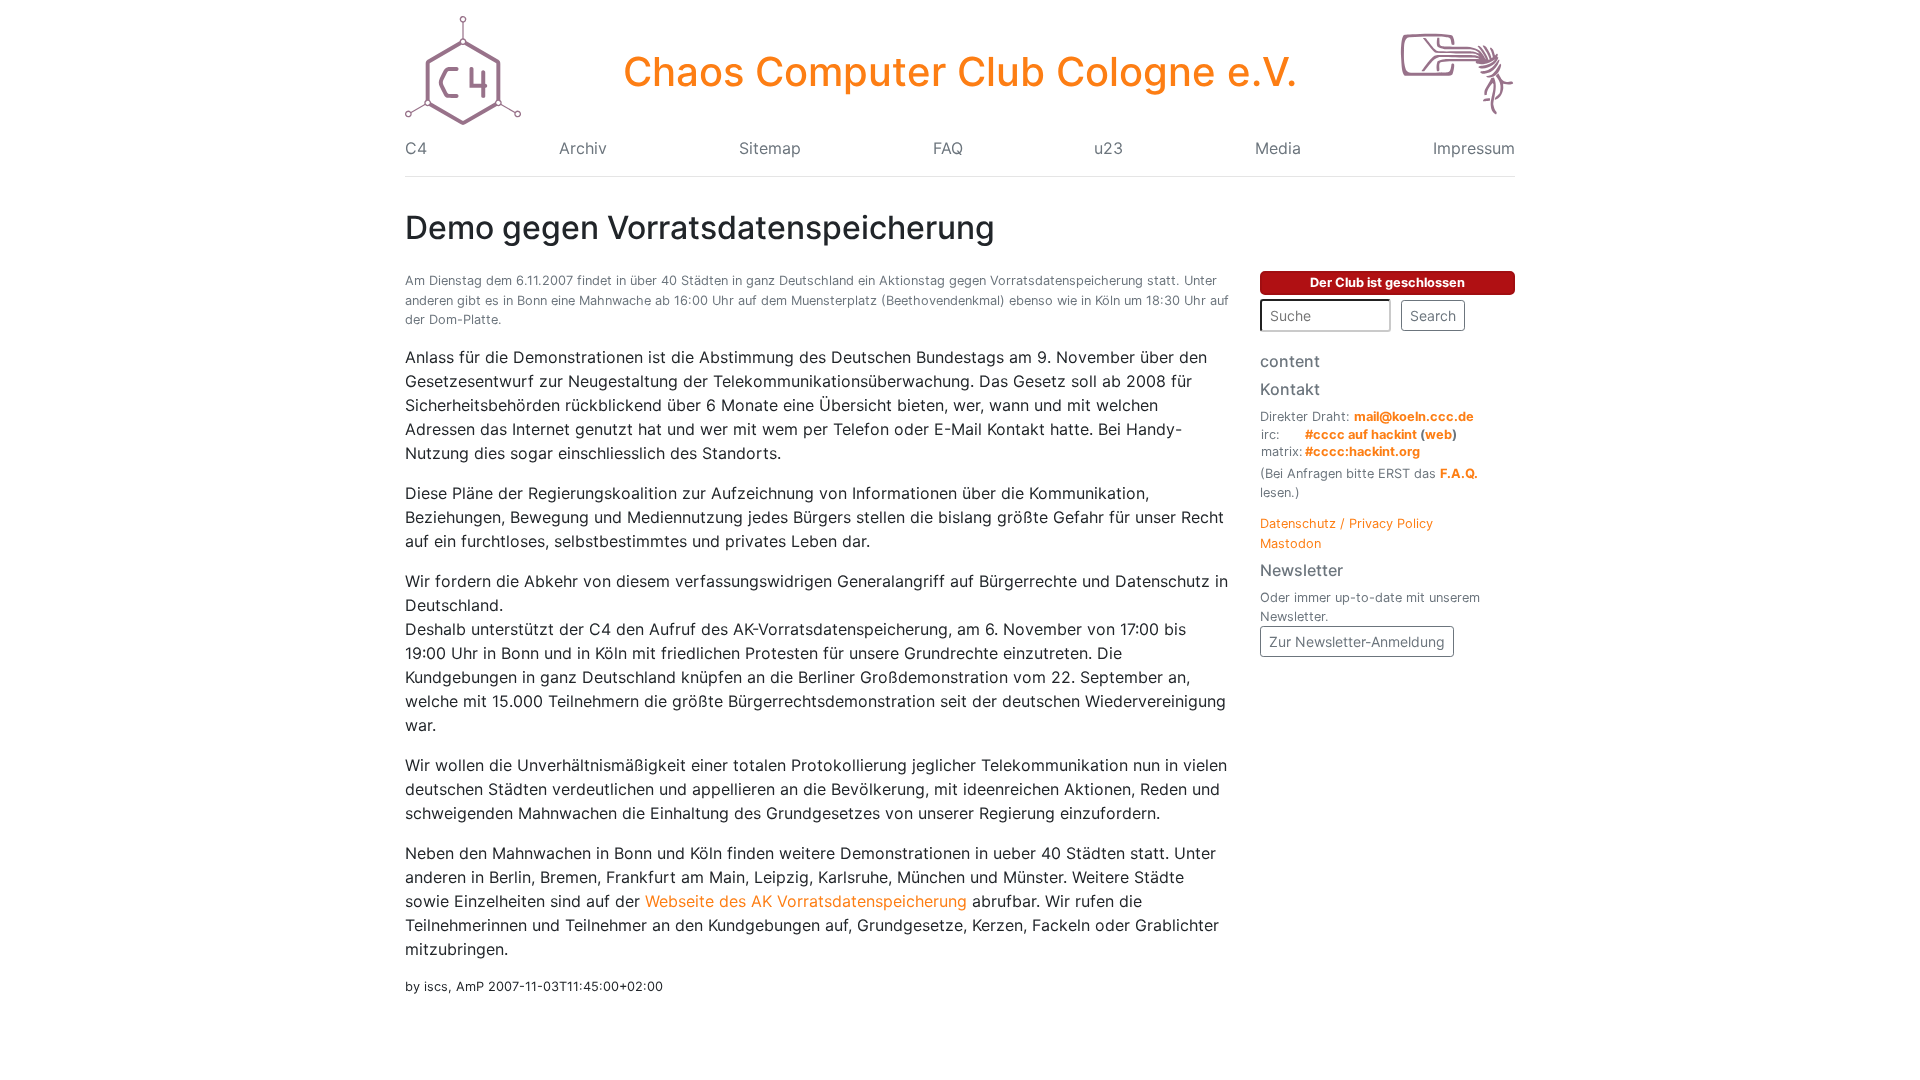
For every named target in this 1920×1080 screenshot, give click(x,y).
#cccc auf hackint (1361, 434)
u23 (1108, 148)
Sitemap (770, 148)
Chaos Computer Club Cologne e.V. (960, 71)
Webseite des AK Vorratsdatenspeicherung (806, 901)
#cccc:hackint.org (1362, 451)
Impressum (1474, 148)
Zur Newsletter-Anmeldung (1357, 641)
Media (1278, 148)
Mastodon (1290, 543)
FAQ (948, 148)
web (1438, 434)
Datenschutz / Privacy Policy (1346, 523)
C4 (416, 148)
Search (1433, 315)
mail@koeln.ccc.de (1414, 416)
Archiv (583, 148)
